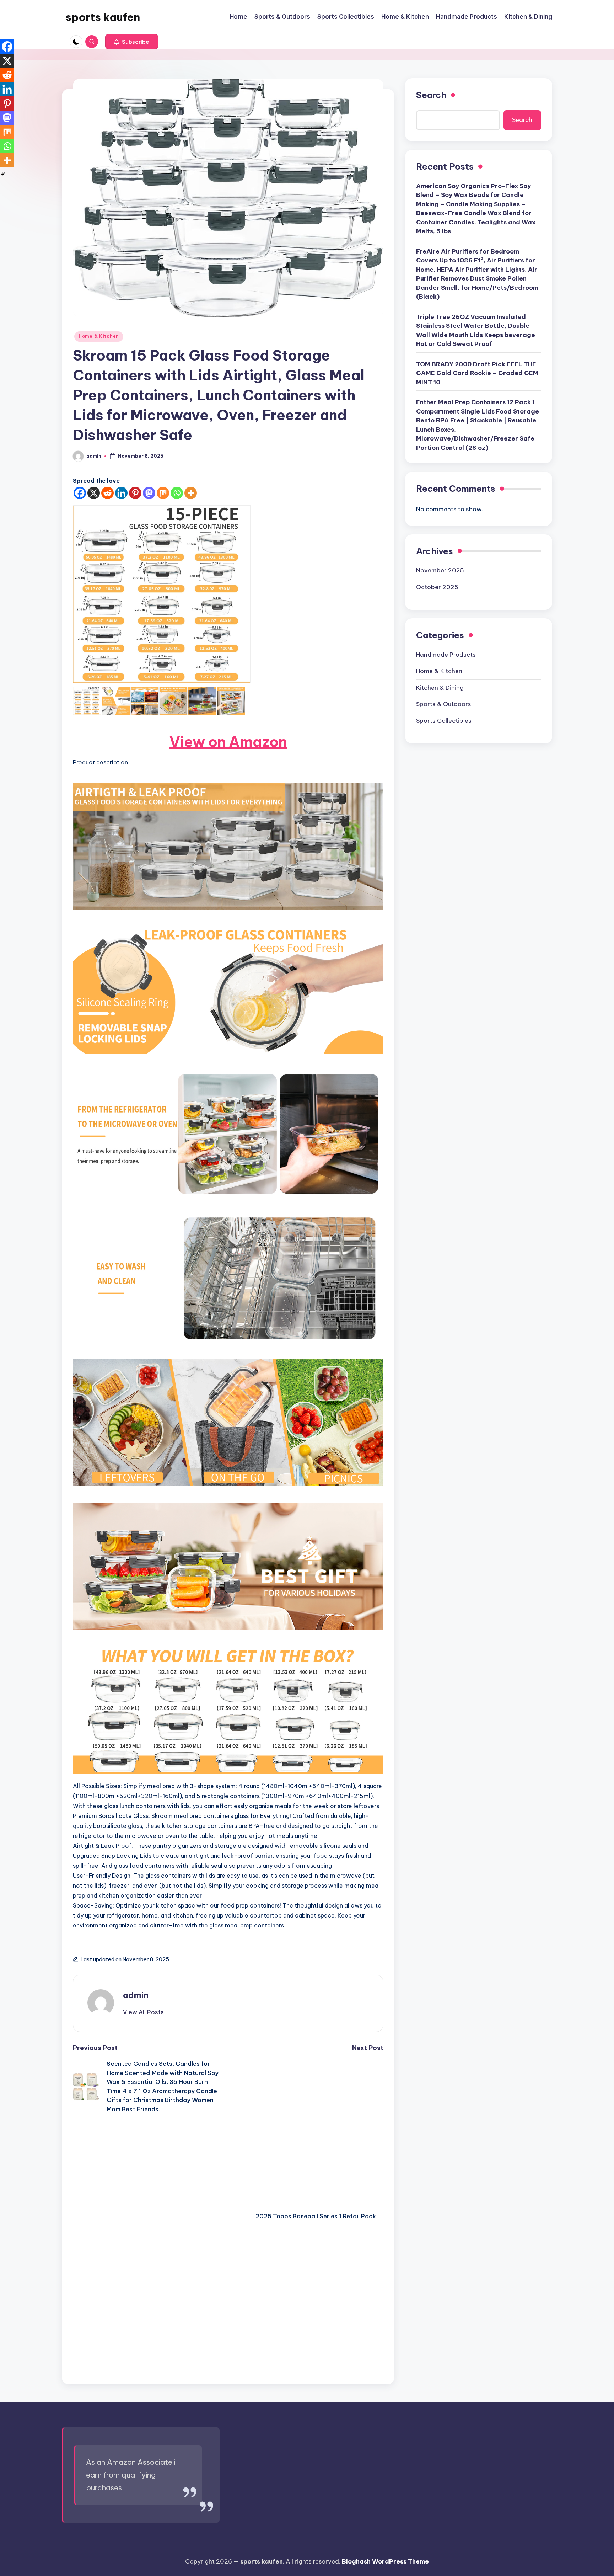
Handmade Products (446, 654)
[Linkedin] (121, 493)
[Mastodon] (149, 493)
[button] (132, 42)
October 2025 (437, 587)
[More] (191, 493)
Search (431, 95)
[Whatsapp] (177, 493)
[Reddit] (107, 493)
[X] (94, 493)
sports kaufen (103, 17)
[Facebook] (80, 493)
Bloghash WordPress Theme (385, 2561)
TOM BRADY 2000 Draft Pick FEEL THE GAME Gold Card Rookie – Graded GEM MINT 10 (477, 373)
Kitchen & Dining (440, 687)
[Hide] (3, 174)
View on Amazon (228, 742)
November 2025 (440, 570)
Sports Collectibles (444, 720)
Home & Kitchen (99, 336)
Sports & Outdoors (444, 704)
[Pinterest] (135, 493)
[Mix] (163, 493)
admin (136, 1995)
